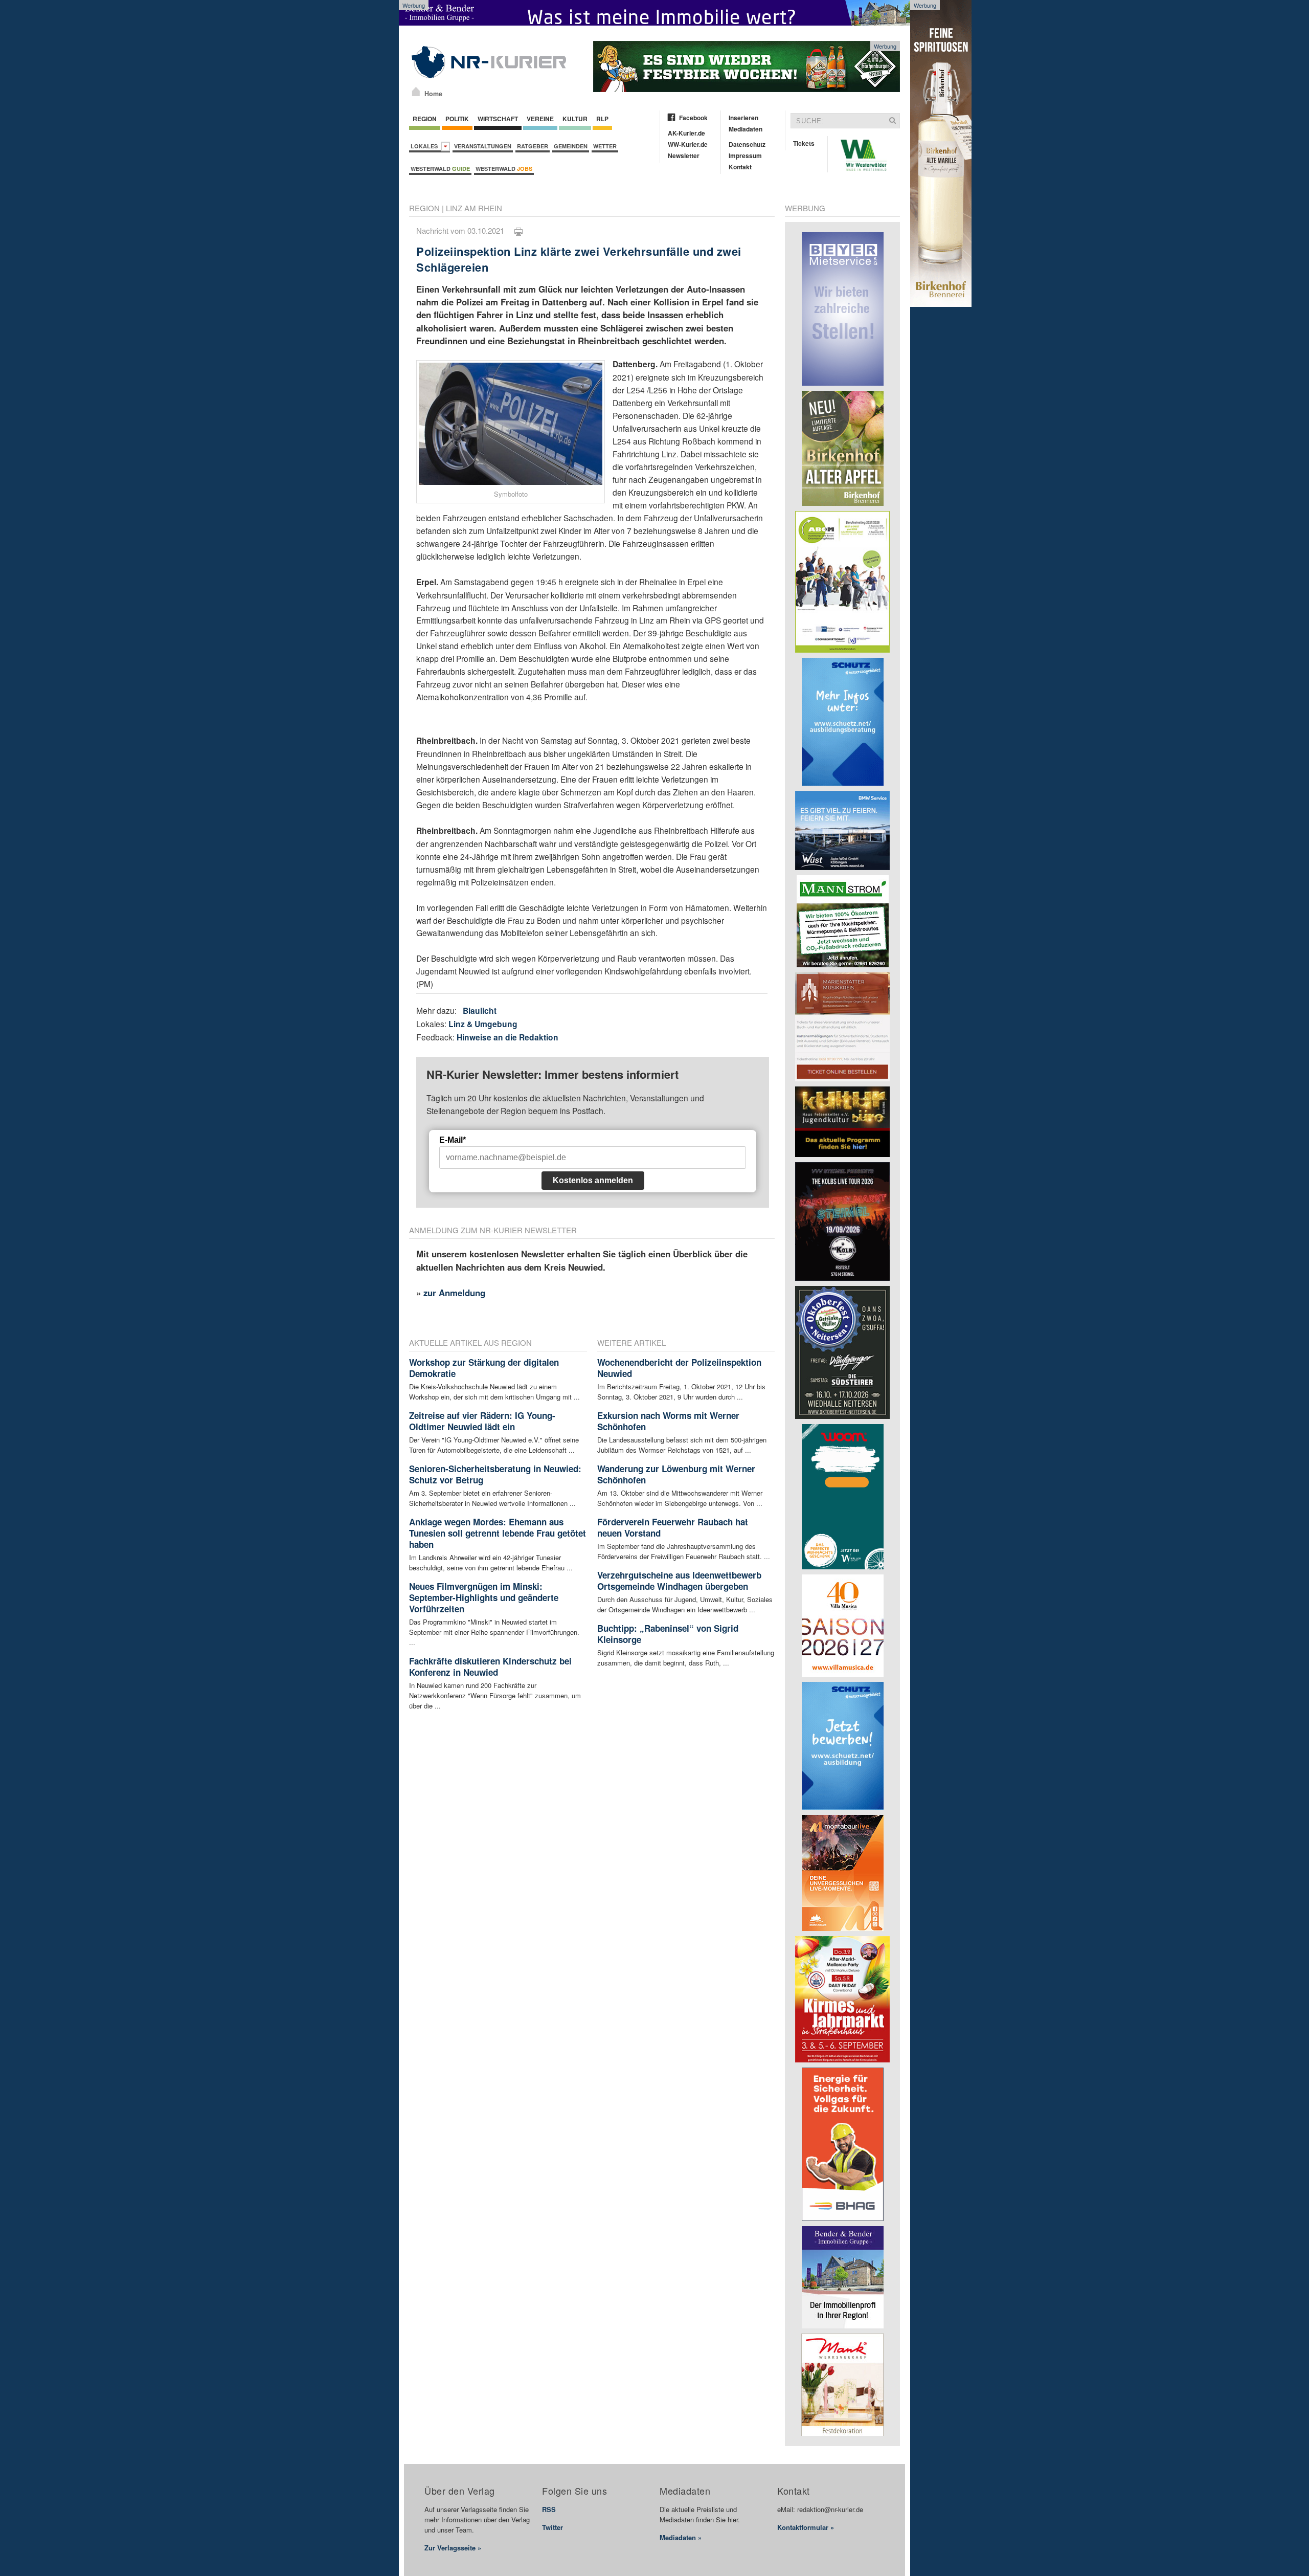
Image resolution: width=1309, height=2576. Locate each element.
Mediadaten (746, 129)
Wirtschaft (498, 119)
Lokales (426, 146)
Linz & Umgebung (483, 1024)
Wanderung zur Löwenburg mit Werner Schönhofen (676, 1474)
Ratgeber (533, 146)
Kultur (575, 119)
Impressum (745, 156)
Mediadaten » (681, 2537)
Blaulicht (480, 1011)
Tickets (804, 143)
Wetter (605, 146)
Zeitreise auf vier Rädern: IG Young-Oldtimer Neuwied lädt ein (482, 1421)
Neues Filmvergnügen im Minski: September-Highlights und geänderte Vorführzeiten (484, 1597)
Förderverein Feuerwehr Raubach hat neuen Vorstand (673, 1527)
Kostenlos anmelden (593, 1180)
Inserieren (743, 118)
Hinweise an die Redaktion (507, 1037)
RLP (602, 119)
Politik (457, 119)
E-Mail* (453, 1140)
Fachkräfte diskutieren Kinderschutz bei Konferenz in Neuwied (490, 1667)
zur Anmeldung (454, 1293)
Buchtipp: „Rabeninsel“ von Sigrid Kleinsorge (668, 1634)
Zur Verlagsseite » (453, 2548)
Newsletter (684, 156)
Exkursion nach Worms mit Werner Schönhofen (668, 1421)
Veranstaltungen (483, 146)
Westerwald (440, 169)
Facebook (693, 118)
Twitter (552, 2527)
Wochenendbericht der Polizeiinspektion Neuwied (679, 1368)
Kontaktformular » (806, 2527)
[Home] (416, 92)
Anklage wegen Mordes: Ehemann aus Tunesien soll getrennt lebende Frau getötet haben (498, 1533)
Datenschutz (747, 144)
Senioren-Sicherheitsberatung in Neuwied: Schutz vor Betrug (495, 1474)
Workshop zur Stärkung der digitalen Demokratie (484, 1368)
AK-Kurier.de (686, 133)
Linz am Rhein (474, 208)
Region (425, 119)
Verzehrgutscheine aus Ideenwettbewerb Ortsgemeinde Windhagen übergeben (679, 1581)
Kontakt (740, 167)
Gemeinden (571, 146)
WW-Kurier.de (688, 144)
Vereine (540, 119)
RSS (549, 2509)
